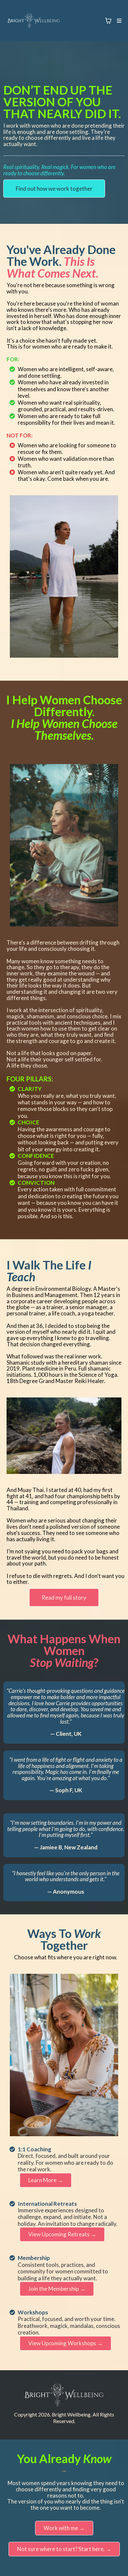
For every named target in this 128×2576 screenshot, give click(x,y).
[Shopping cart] (108, 21)
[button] (118, 21)
